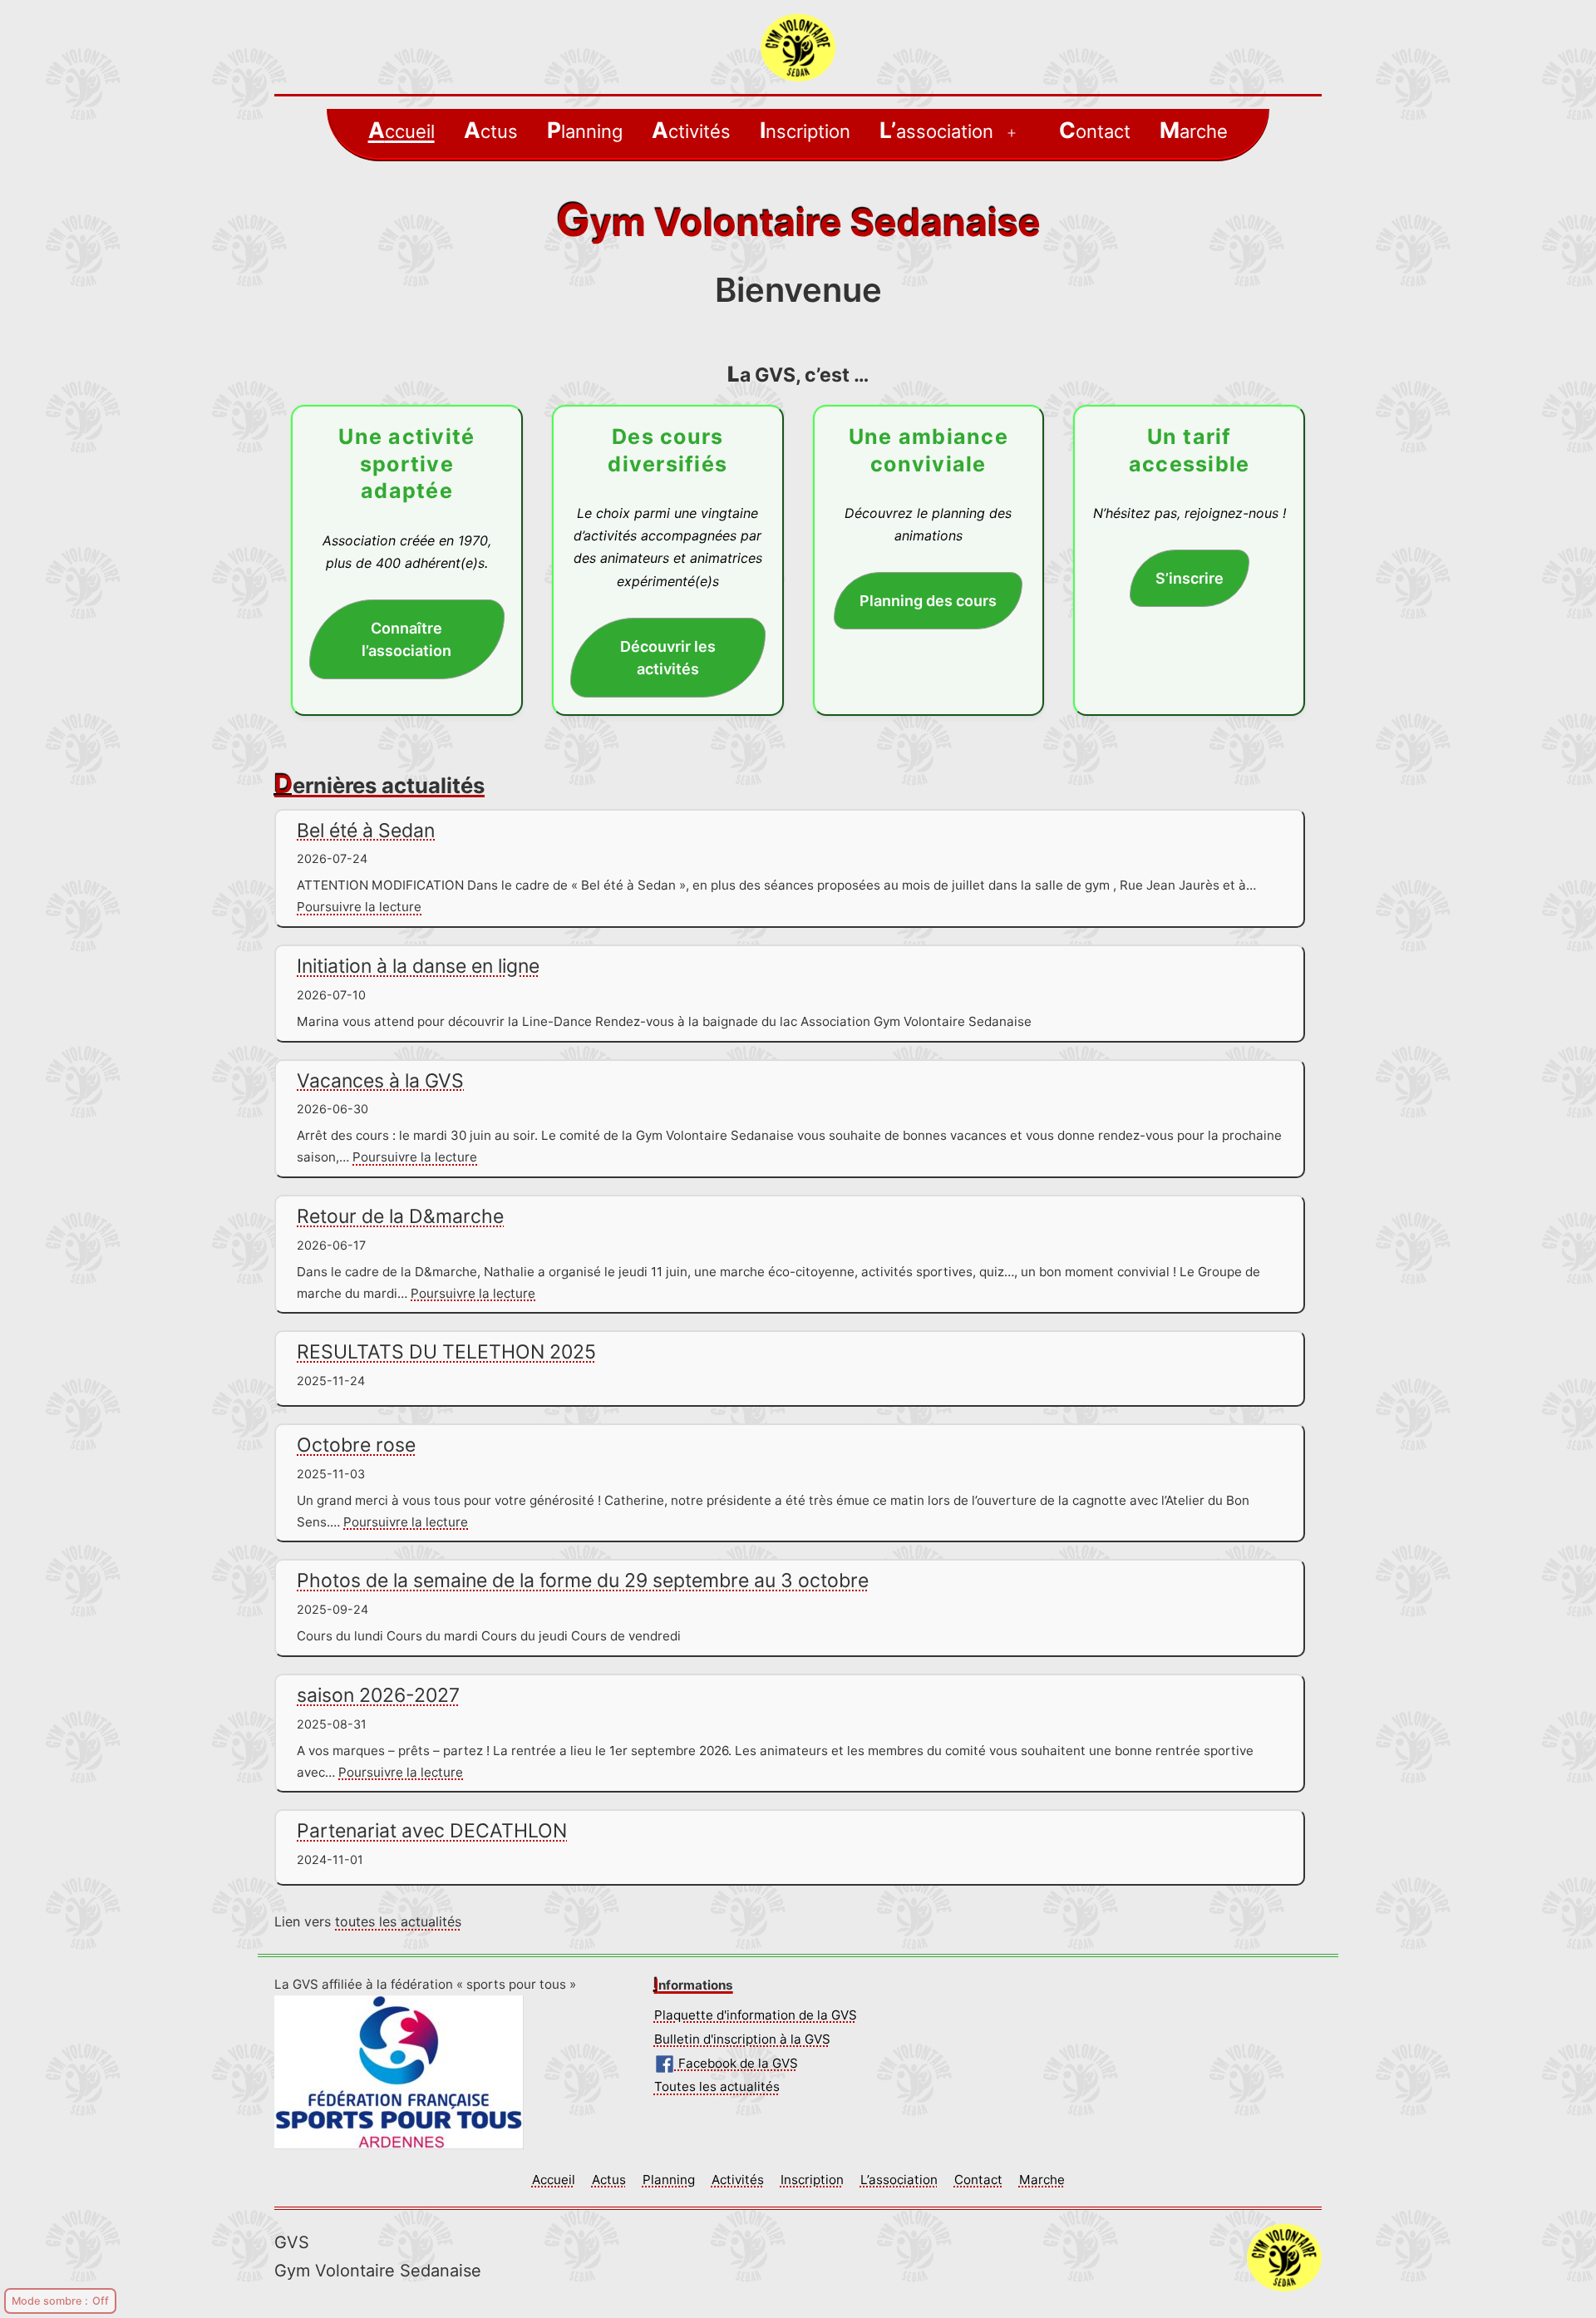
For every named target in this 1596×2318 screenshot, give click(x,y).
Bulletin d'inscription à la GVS (742, 2039)
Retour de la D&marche (400, 1216)
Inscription (805, 130)
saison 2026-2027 (378, 1695)
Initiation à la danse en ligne (418, 966)
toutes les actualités (398, 1921)
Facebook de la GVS (736, 2063)
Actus (491, 130)
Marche (1194, 130)
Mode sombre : (50, 2301)
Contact (1095, 130)
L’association (936, 130)
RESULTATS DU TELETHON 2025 (446, 1352)
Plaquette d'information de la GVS (756, 2015)
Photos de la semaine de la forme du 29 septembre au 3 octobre (583, 1581)
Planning (585, 130)
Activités (691, 130)
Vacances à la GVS (380, 1081)
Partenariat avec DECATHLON (432, 1831)
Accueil (401, 130)
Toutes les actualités (717, 2086)
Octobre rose (356, 1445)
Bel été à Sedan (366, 831)
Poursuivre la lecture (359, 907)
